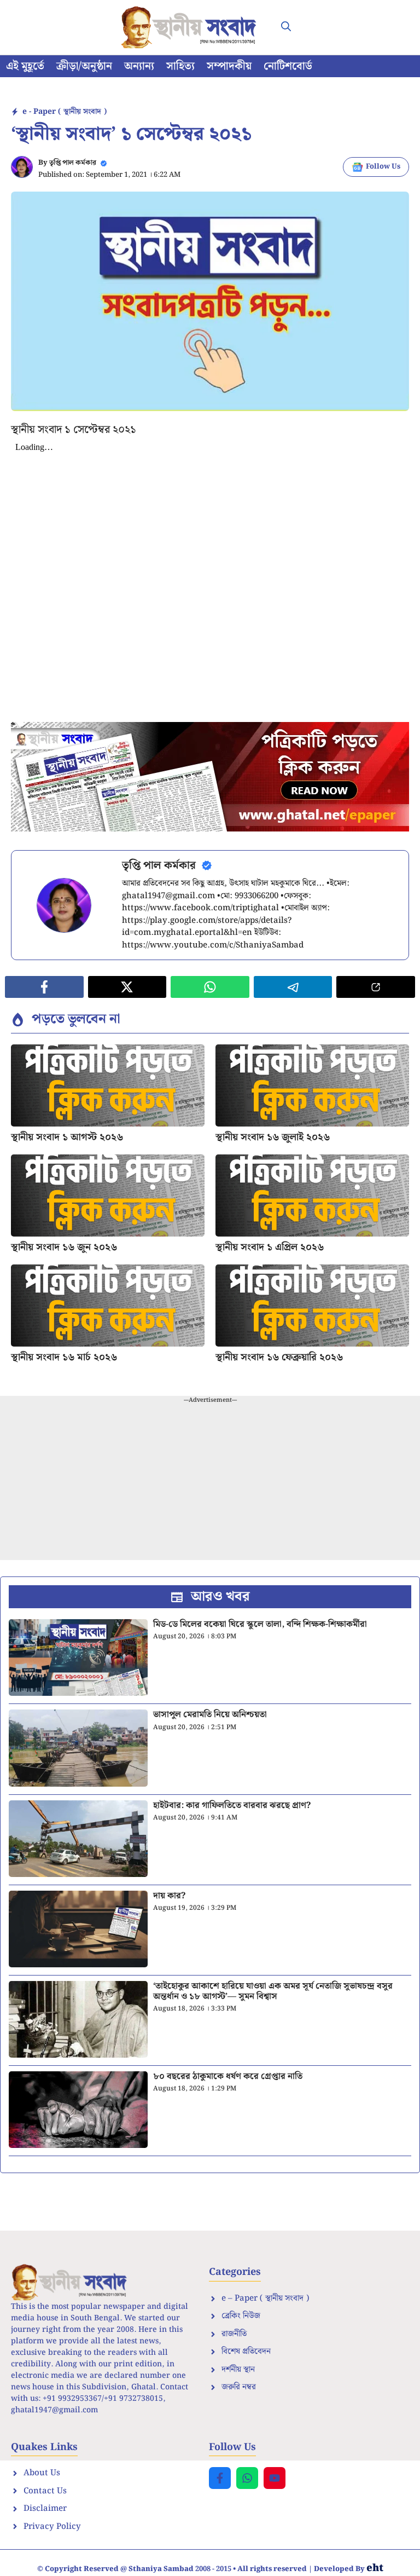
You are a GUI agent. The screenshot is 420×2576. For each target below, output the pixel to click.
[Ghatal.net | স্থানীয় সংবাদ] (191, 27)
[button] (286, 27)
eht (375, 2568)
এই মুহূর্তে (25, 66)
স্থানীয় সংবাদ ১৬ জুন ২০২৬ (64, 1247)
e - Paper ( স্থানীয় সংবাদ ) (65, 112)
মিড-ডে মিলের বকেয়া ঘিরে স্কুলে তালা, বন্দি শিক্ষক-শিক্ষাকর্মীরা (260, 1624)
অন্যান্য (139, 66)
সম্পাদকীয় (229, 66)
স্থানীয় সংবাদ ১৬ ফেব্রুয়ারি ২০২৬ (279, 1357)
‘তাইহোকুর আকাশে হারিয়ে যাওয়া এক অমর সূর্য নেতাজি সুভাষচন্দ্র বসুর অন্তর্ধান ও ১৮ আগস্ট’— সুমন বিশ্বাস (273, 1991)
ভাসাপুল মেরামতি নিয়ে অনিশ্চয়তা (210, 1715)
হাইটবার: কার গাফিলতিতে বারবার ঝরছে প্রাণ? (232, 1806)
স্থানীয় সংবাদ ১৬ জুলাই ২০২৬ (273, 1137)
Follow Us (383, 167)
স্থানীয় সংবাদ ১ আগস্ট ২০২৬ (67, 1137)
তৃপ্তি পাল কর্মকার (73, 163)
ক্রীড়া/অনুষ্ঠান (84, 66)
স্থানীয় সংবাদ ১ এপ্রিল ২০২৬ (270, 1247)
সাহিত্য (180, 66)
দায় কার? (169, 1896)
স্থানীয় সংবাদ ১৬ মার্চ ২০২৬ (64, 1357)
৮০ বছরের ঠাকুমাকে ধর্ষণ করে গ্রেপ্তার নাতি (228, 2077)
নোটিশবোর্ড (288, 66)
